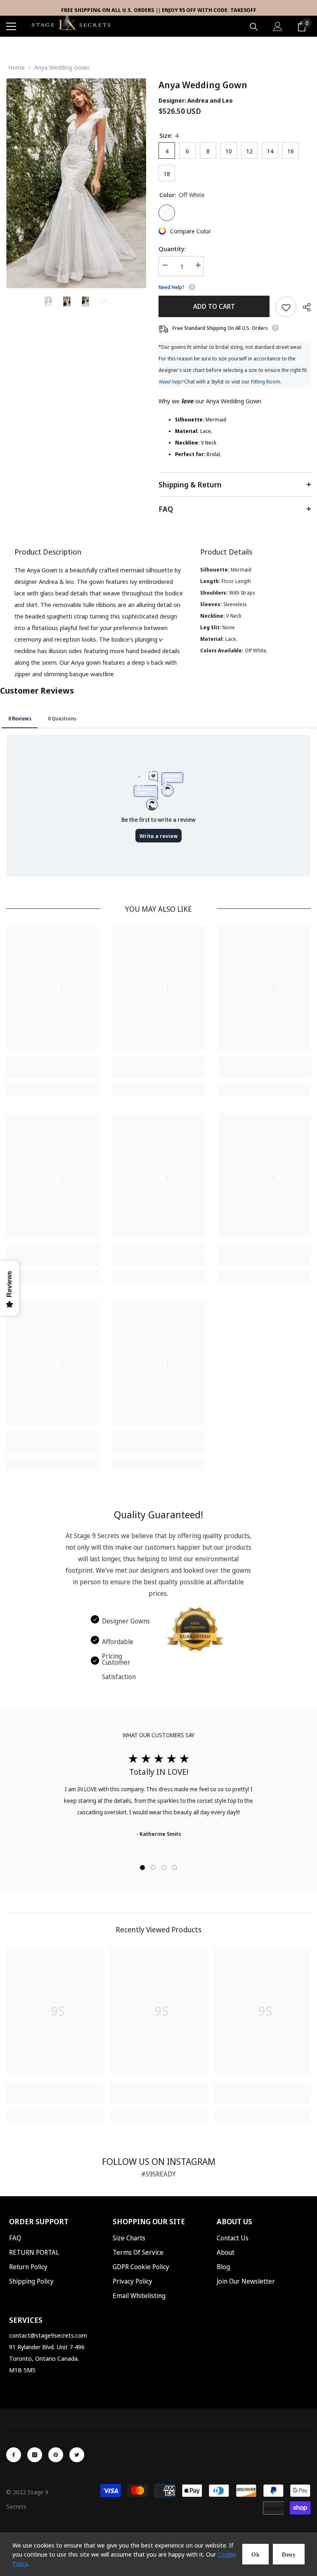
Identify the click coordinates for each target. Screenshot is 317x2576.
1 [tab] (142, 1868)
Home (17, 67)
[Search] (254, 27)
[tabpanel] (158, 1796)
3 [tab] (164, 1868)
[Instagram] (35, 2455)
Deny (289, 2555)
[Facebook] (14, 2455)
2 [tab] (153, 1868)
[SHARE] (304, 307)
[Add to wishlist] (286, 307)
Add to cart (214, 306)
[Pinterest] (56, 2455)
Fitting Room (266, 382)
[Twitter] (77, 2455)
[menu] (11, 26)
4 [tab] (175, 1868)
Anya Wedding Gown (203, 85)
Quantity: (172, 249)
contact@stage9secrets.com (48, 2335)
